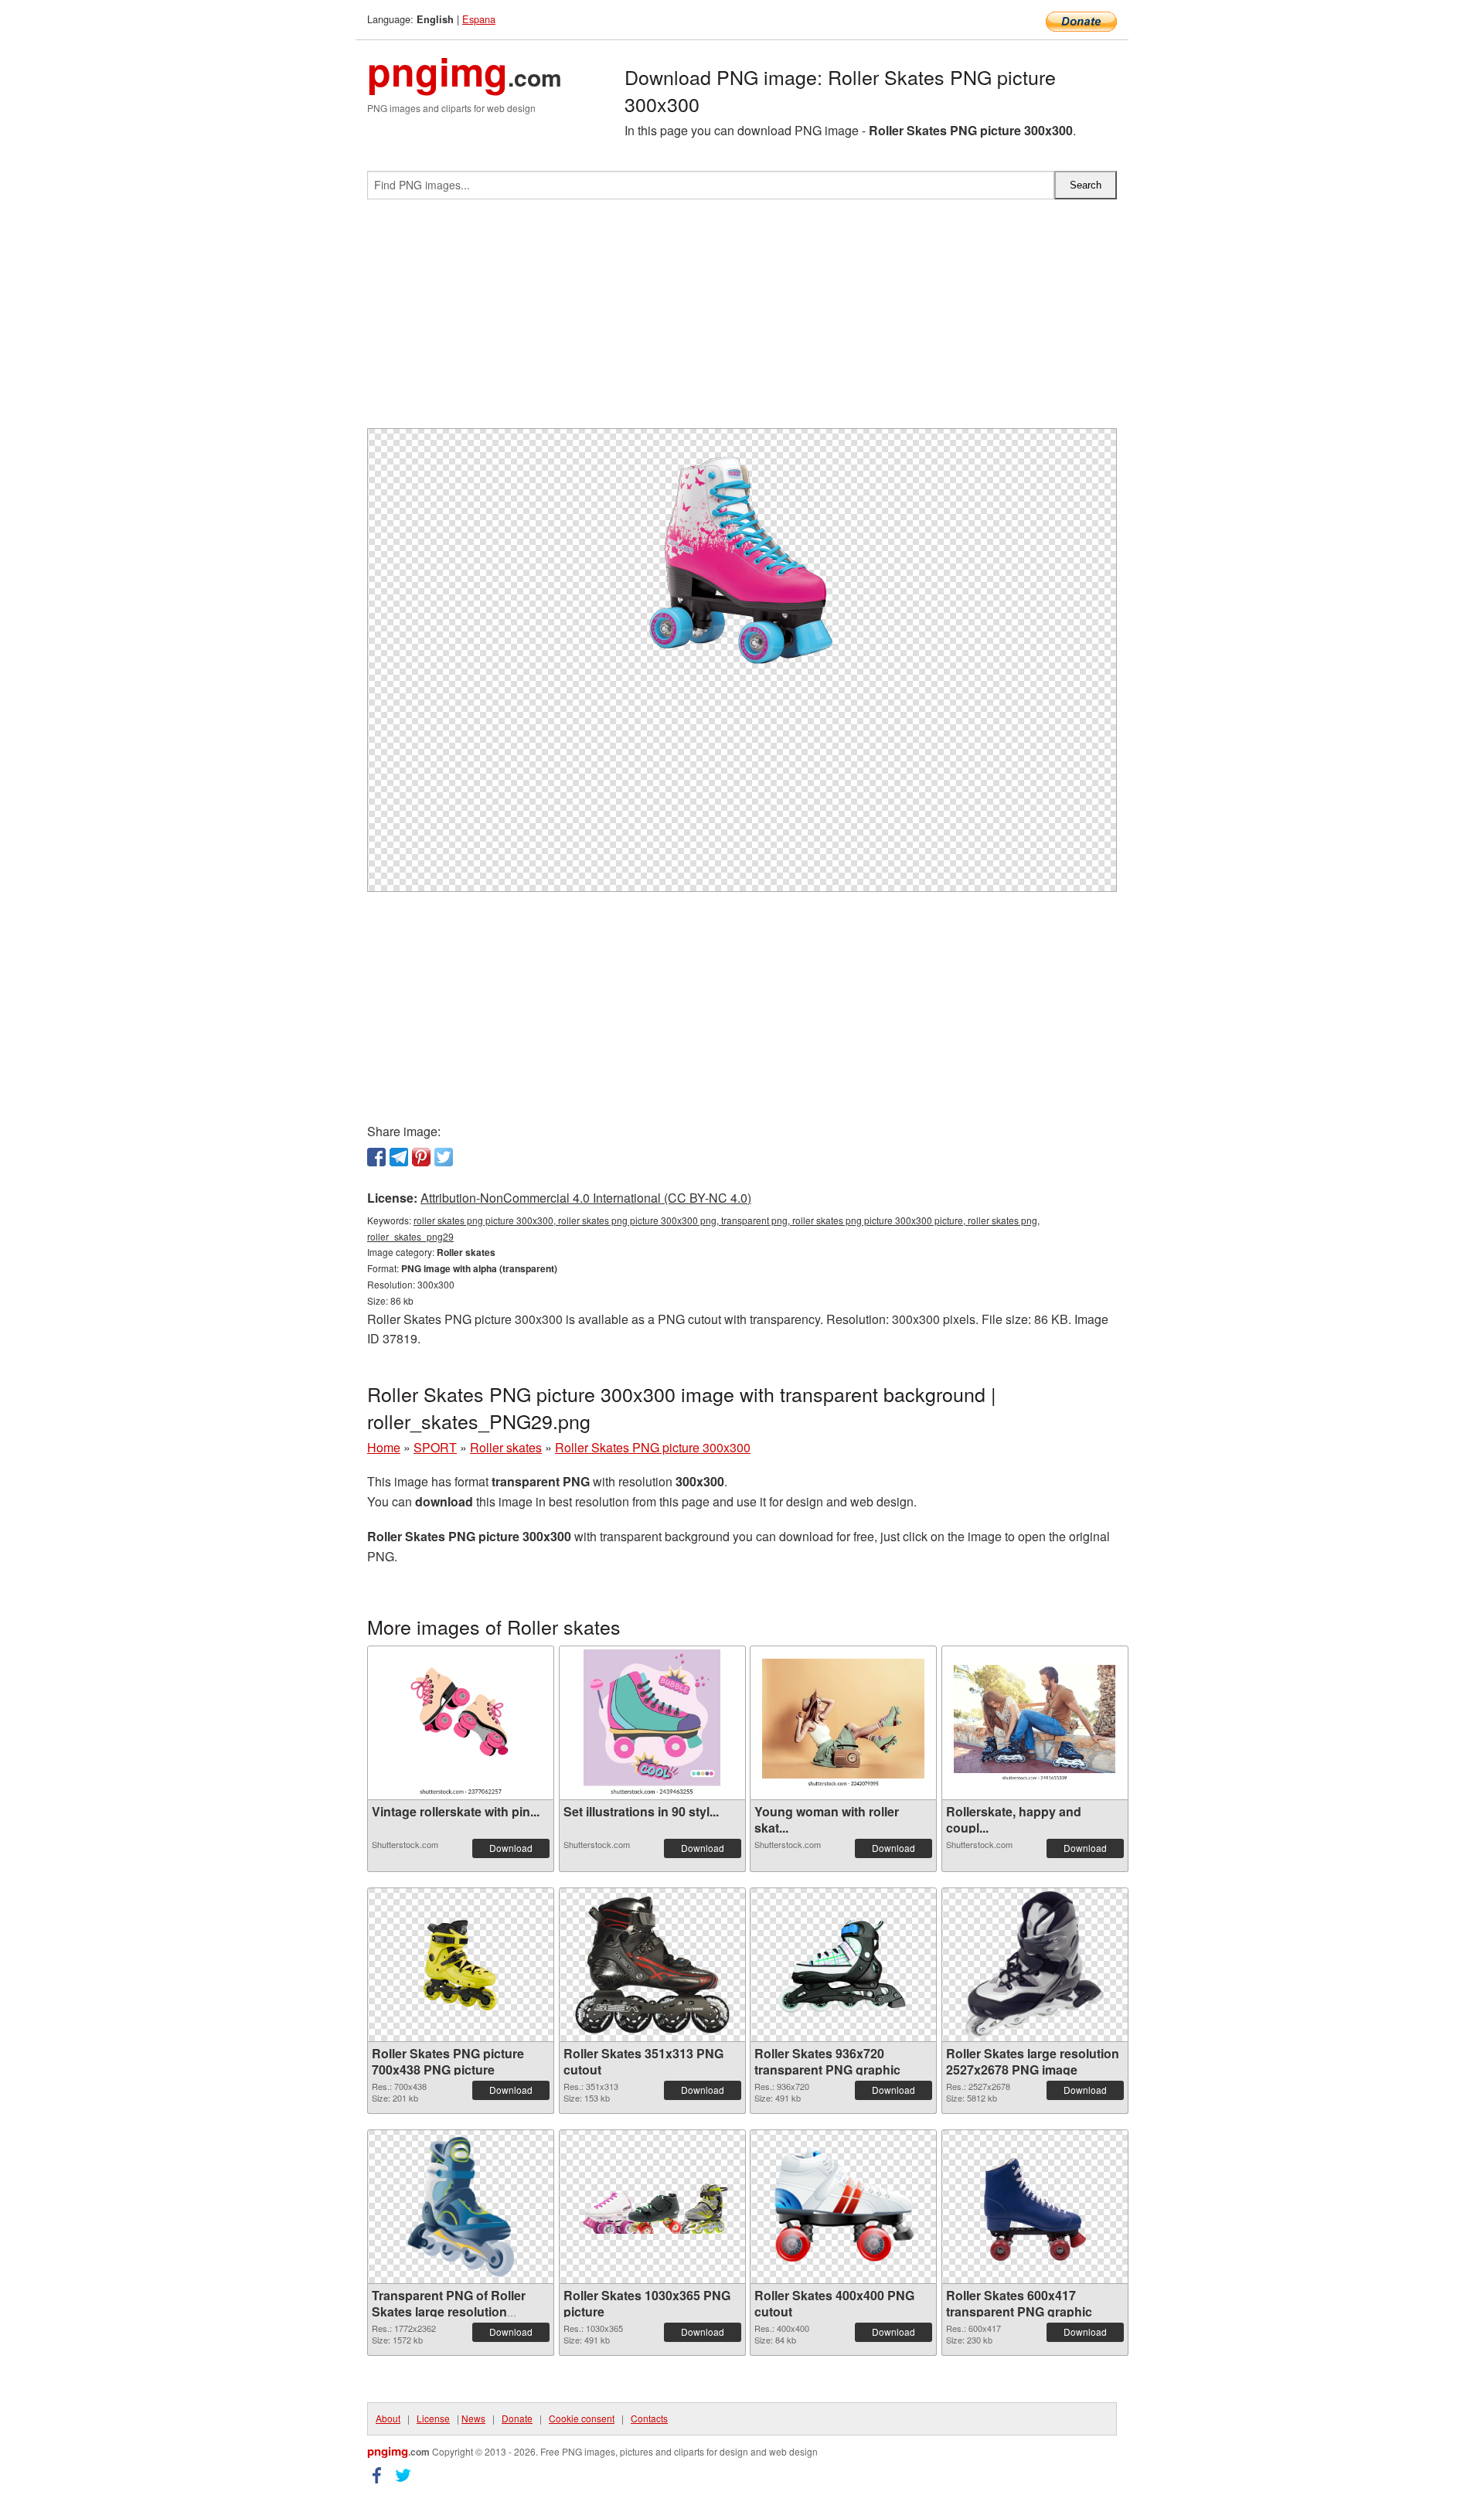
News (473, 2418)
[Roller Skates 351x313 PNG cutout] (652, 1965)
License (433, 2418)
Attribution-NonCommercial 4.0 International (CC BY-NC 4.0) (586, 1198)
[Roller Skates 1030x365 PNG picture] (652, 2207)
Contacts (649, 2418)
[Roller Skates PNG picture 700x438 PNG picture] (461, 1965)
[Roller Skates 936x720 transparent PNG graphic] (843, 1965)
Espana (479, 19)
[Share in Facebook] (376, 1157)
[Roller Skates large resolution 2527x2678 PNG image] (1035, 1965)
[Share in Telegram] (399, 1157)
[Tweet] (444, 1157)
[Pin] (421, 1157)
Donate (517, 2418)
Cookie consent (582, 2418)
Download (511, 1848)
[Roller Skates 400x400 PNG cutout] (843, 2207)
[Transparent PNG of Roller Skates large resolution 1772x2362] (461, 2207)
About (388, 2418)
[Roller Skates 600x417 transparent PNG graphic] (1035, 2207)
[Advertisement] (742, 320)
